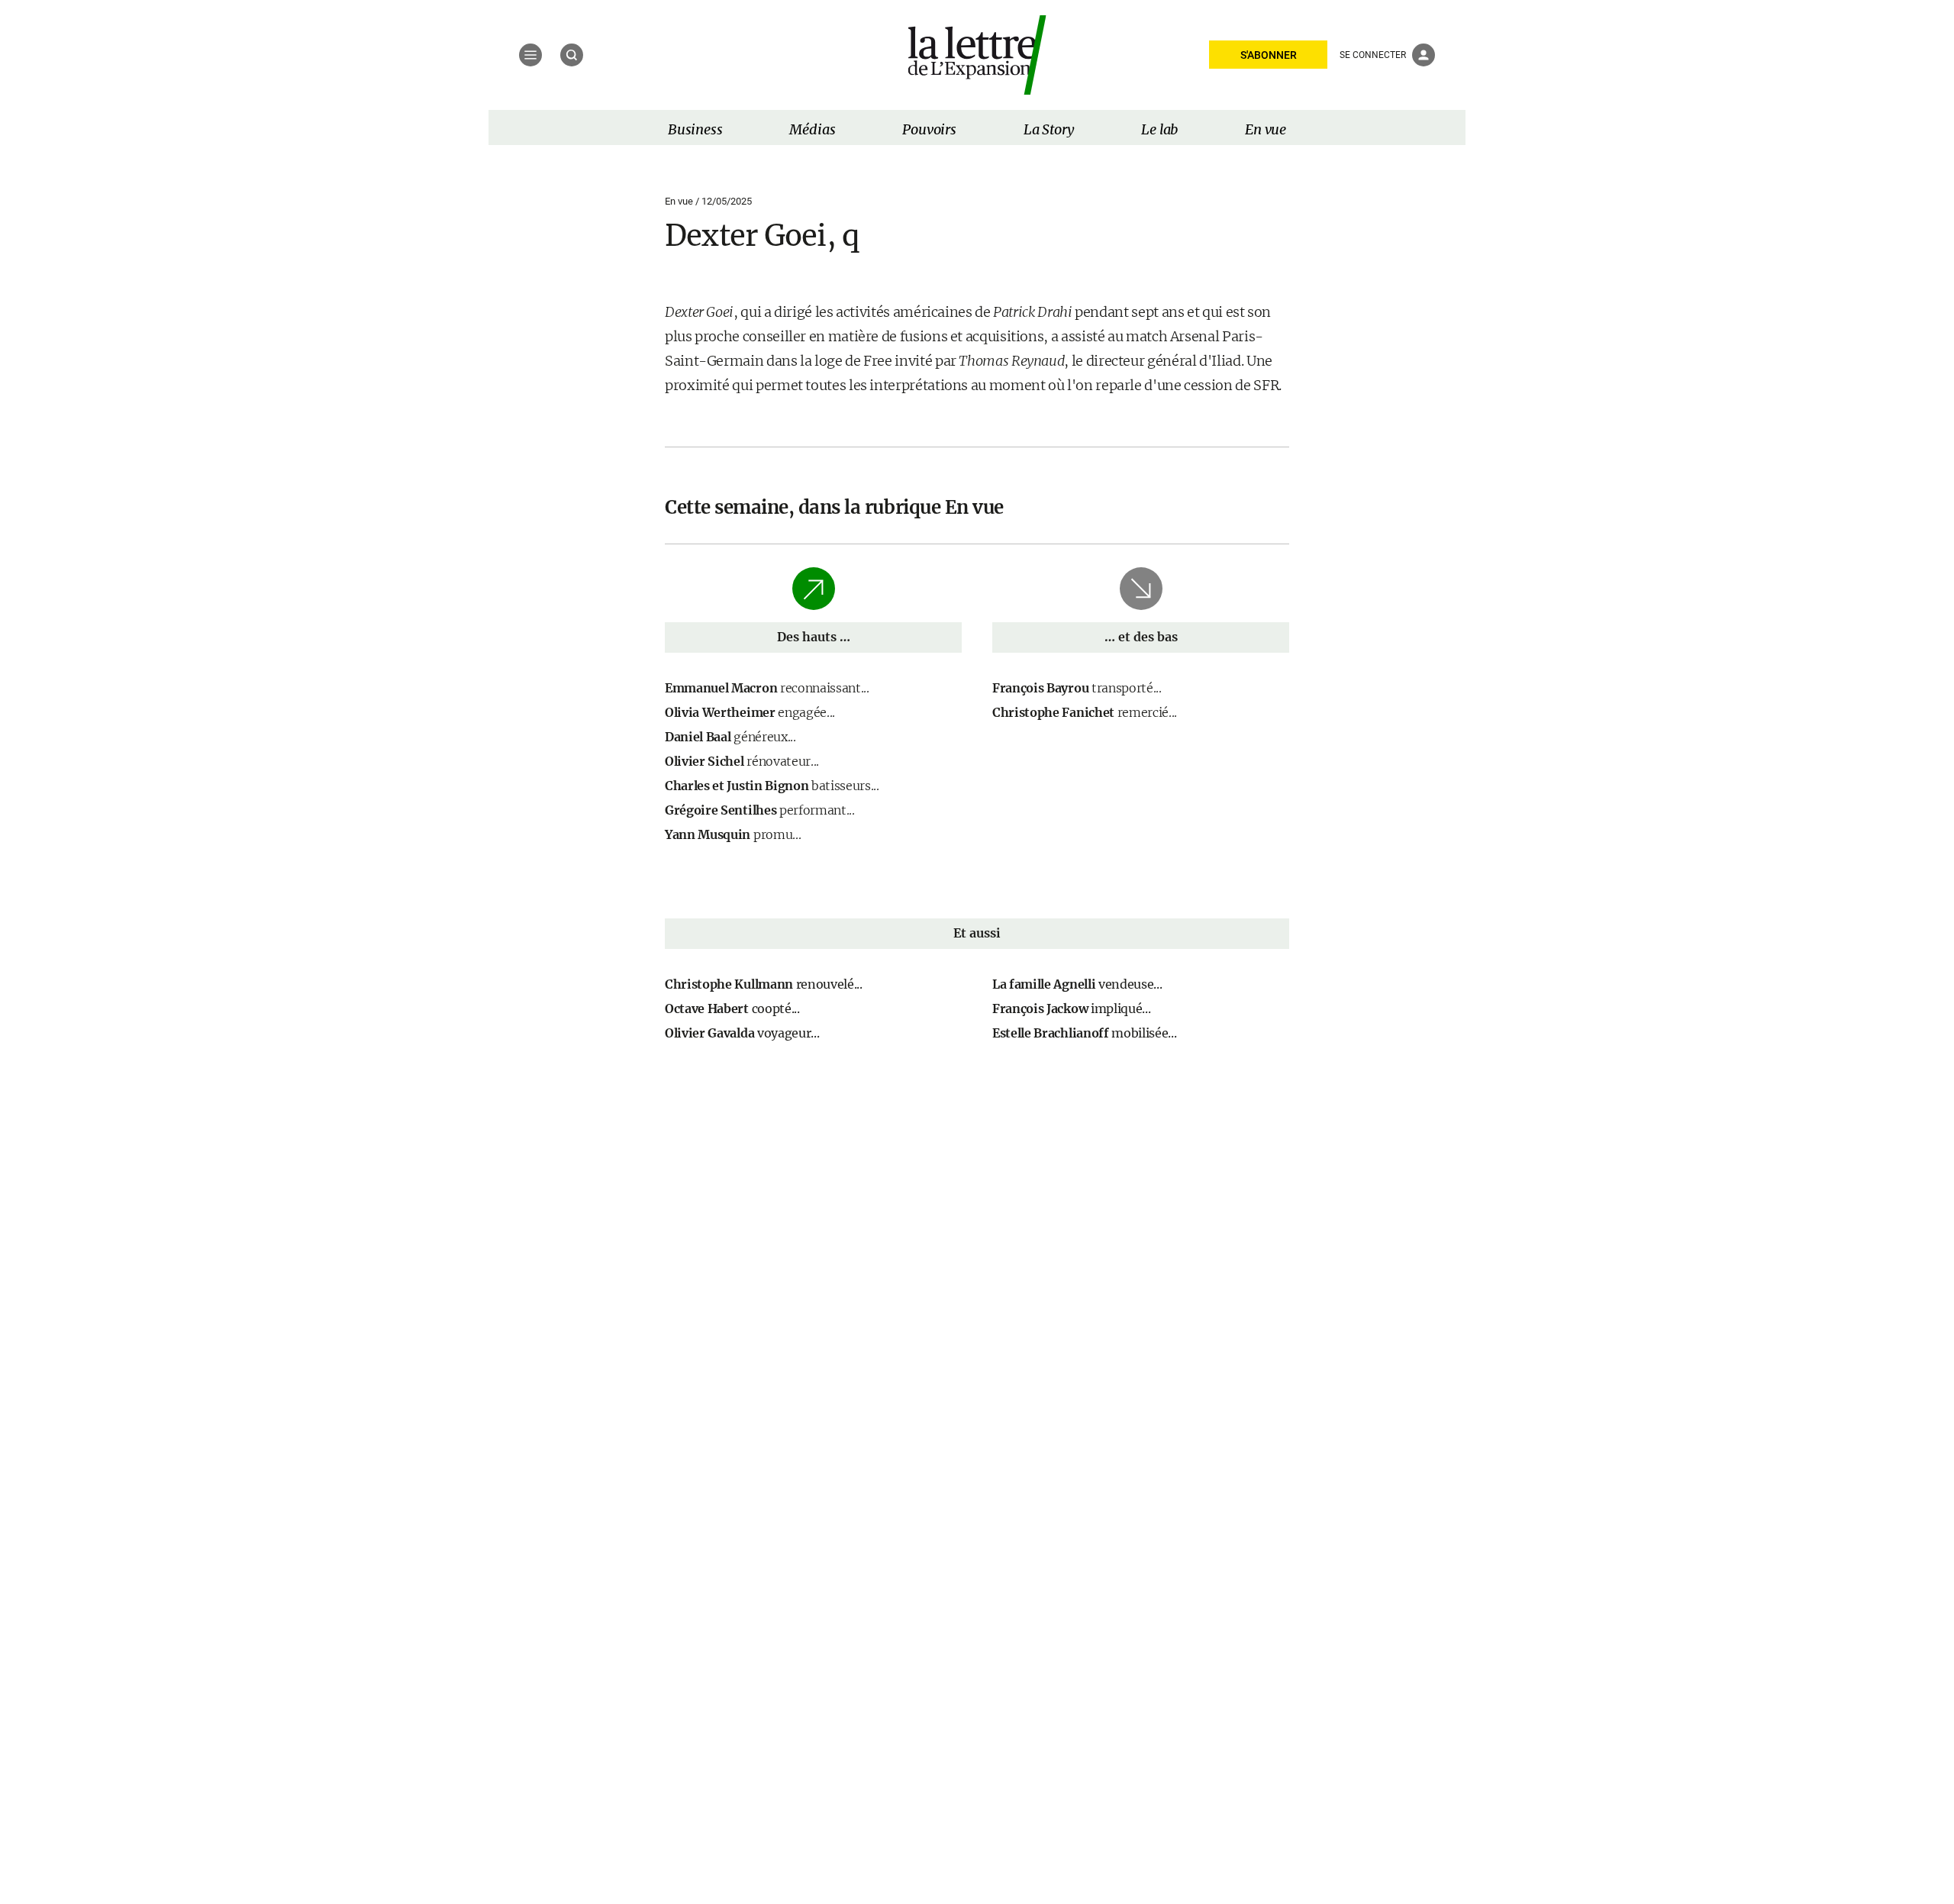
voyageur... (742, 1033)
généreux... (730, 737)
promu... (733, 834)
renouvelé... (764, 984)
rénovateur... (742, 761)
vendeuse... (1077, 984)
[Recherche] (572, 55)
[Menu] (530, 55)
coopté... (732, 1008)
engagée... (750, 712)
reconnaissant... (767, 688)
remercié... (1085, 712)
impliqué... (1071, 1008)
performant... (760, 810)
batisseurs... (772, 786)
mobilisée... (1084, 1033)
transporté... (1077, 688)
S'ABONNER (1269, 55)
